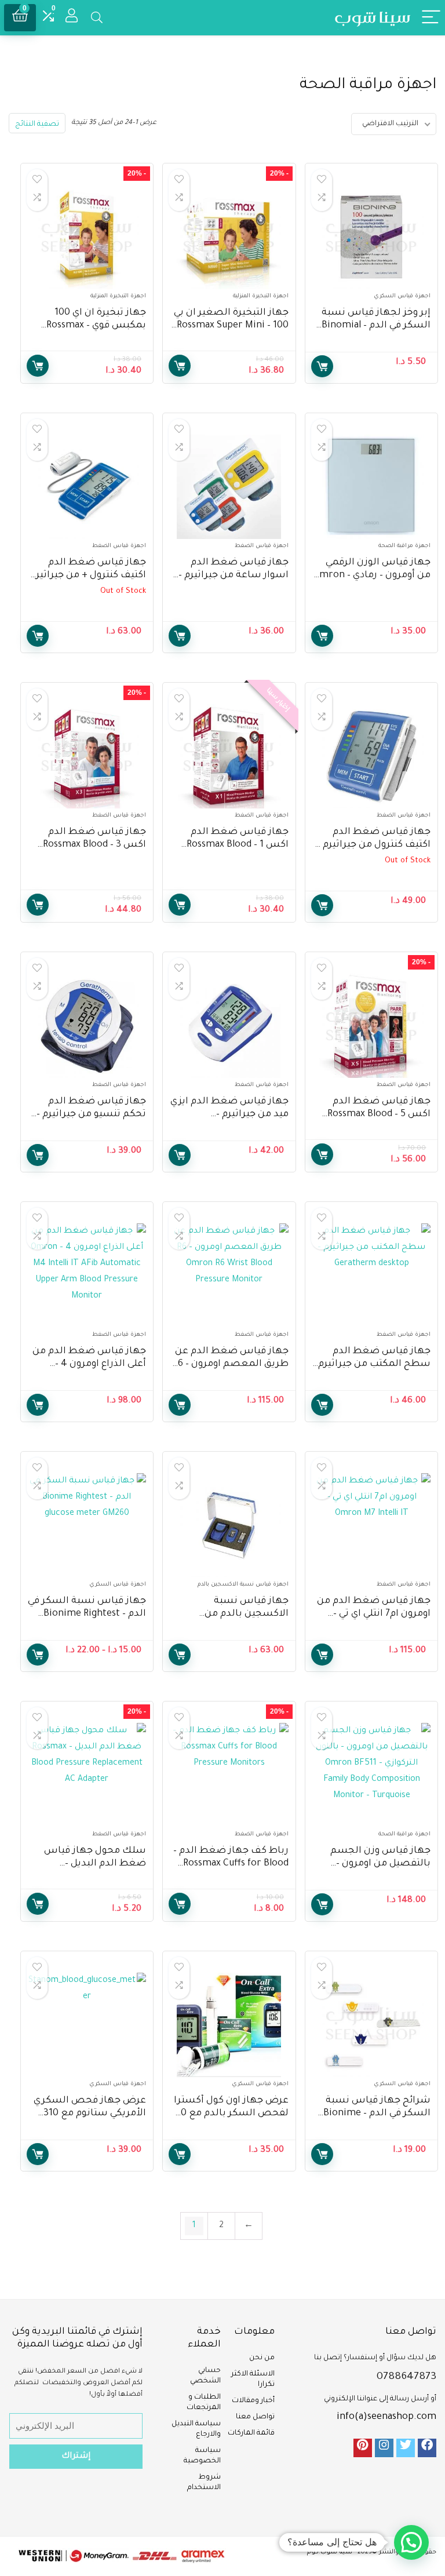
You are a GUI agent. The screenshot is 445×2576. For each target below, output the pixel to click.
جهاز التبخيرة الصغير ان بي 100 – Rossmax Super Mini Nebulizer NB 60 (231, 326)
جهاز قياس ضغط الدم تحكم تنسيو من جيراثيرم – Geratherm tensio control (89, 1114)
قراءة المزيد (38, 636)
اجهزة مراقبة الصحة (404, 546)
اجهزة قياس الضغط (262, 546)
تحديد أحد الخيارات (38, 1655)
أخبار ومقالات (253, 2401)
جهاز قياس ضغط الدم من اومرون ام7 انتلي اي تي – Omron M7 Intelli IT (374, 1614)
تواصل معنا (255, 2417)
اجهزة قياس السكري (402, 296)
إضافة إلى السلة (322, 366)
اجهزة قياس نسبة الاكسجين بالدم (243, 1585)
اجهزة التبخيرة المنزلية (261, 296)
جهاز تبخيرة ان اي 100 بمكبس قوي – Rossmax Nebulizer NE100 (96, 326)
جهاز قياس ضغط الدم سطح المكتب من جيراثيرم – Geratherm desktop (371, 1364)
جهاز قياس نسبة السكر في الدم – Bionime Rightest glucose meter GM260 (87, 1614)
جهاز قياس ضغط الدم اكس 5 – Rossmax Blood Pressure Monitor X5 (379, 1114)
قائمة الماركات (251, 2433)
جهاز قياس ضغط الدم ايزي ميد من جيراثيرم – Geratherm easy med (229, 1114)
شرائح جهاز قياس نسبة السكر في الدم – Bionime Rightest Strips (377, 2114)
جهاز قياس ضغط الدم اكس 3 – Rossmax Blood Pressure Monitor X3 (94, 845)
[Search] (97, 18)
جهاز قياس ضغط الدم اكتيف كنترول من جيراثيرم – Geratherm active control (374, 845)
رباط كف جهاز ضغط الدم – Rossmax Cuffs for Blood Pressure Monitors (231, 1864)
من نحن (262, 2358)
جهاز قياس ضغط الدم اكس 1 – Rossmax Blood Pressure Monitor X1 (238, 845)
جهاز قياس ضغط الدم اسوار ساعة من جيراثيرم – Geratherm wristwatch (234, 575)
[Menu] (431, 18)
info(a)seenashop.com (386, 2417)
